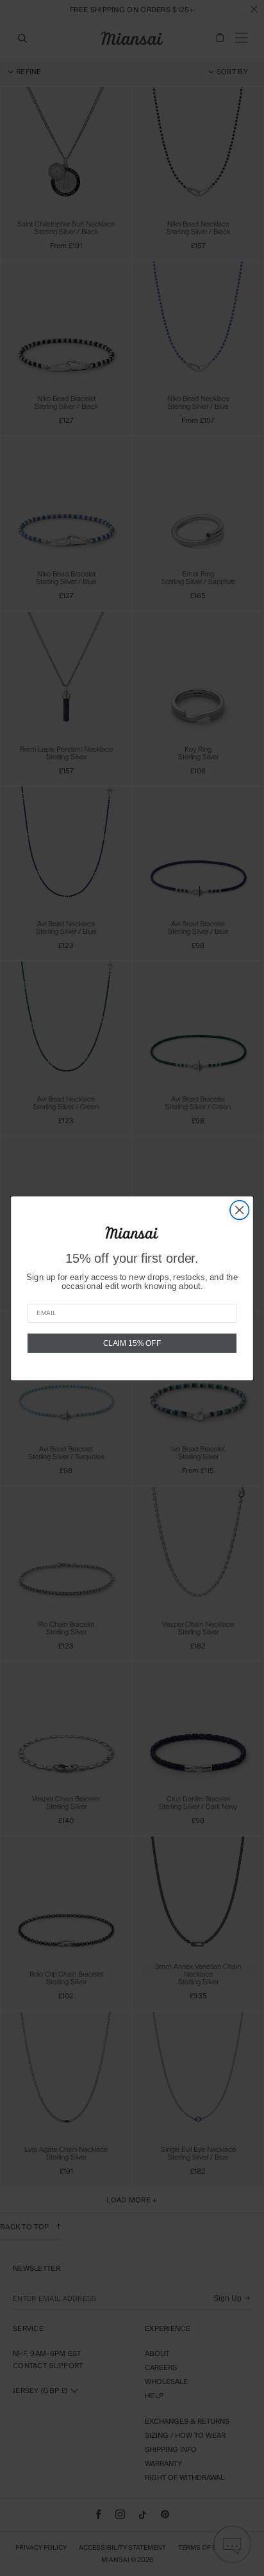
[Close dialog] (239, 1209)
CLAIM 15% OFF (132, 1342)
